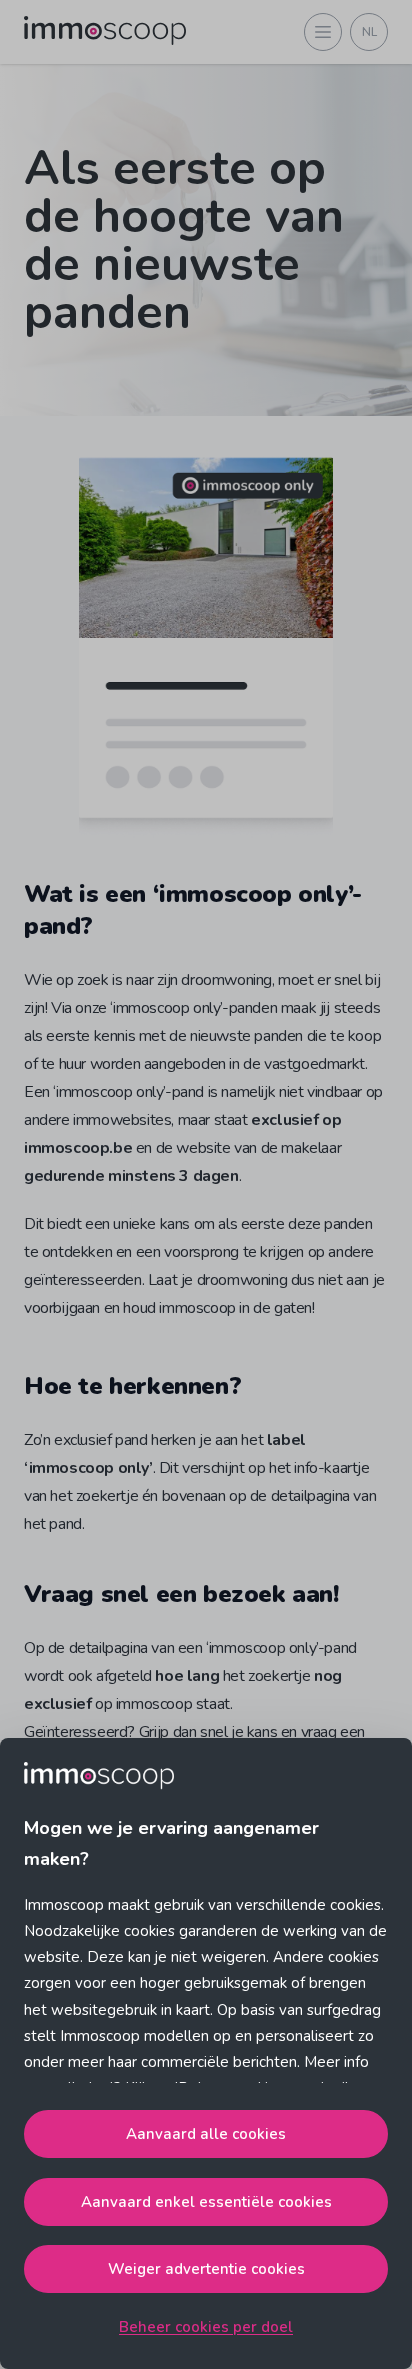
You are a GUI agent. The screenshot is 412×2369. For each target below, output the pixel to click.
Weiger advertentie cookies (206, 2269)
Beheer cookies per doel (206, 2327)
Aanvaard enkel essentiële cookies (206, 2202)
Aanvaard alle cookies (206, 2134)
